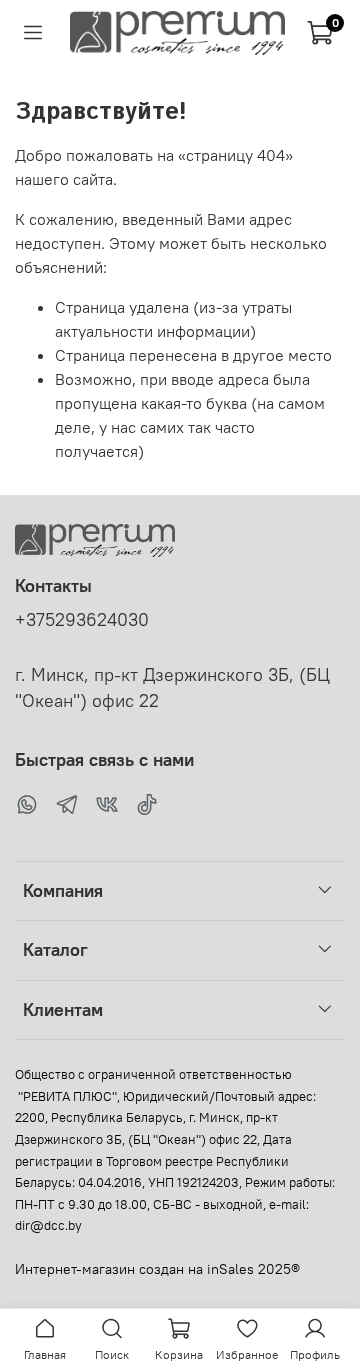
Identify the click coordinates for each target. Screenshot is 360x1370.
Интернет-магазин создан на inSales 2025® (157, 1269)
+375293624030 (82, 620)
